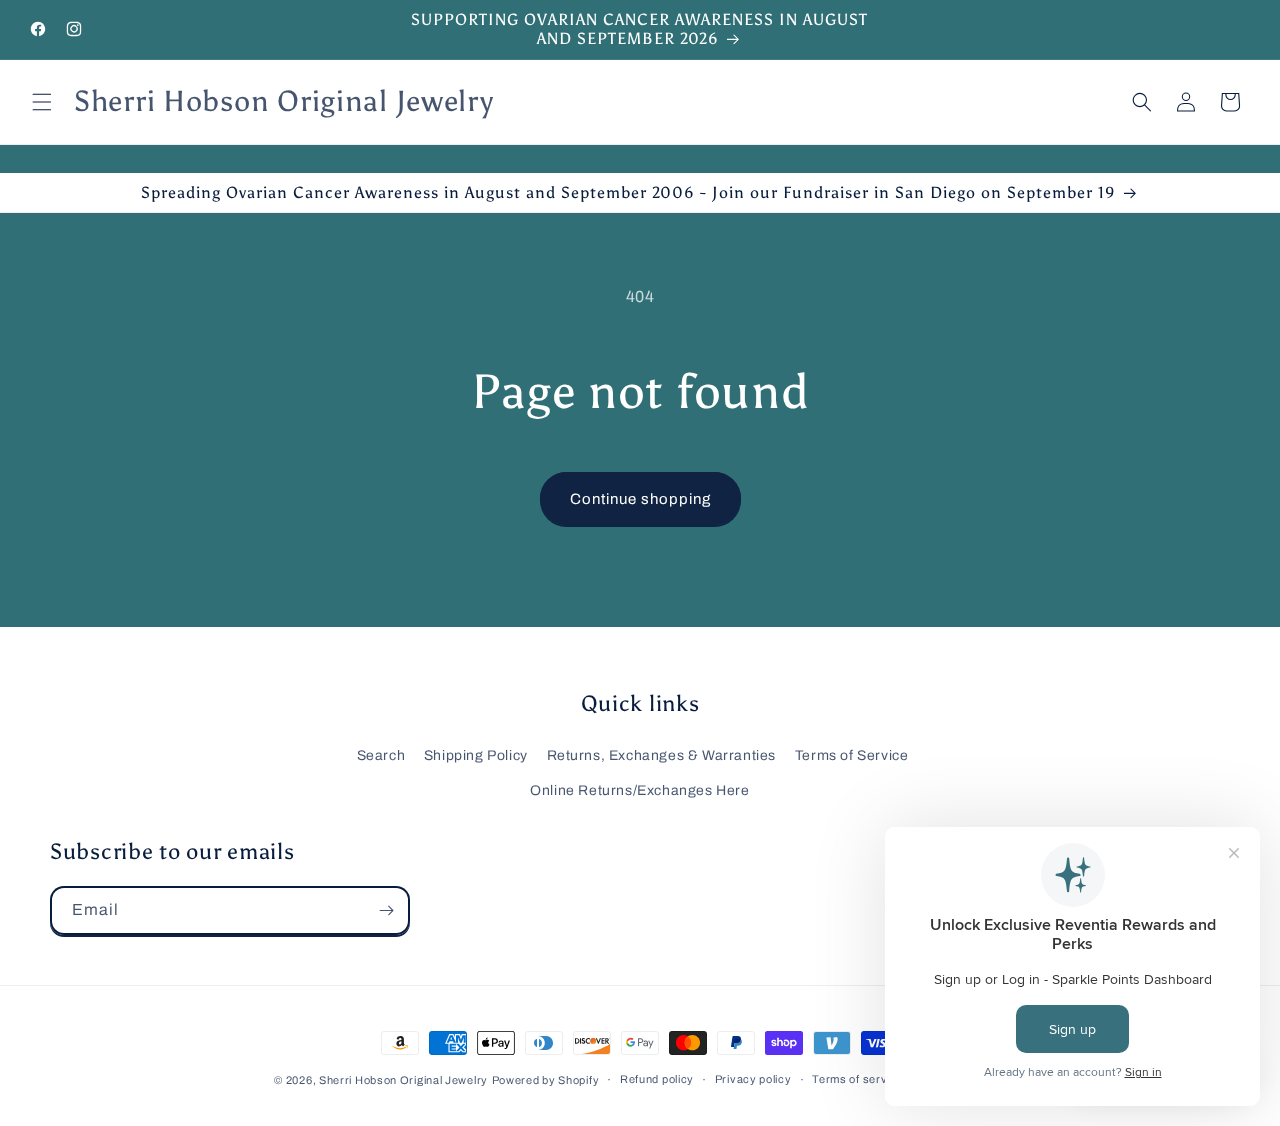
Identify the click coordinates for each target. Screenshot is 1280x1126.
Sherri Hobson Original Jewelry (403, 1080)
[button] (42, 102)
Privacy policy (753, 1079)
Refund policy (657, 1079)
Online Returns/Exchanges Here (639, 790)
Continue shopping (640, 499)
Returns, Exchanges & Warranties (662, 755)
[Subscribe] (386, 910)
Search (381, 755)
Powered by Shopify (546, 1080)
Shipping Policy (476, 755)
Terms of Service (852, 755)
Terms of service (857, 1079)
